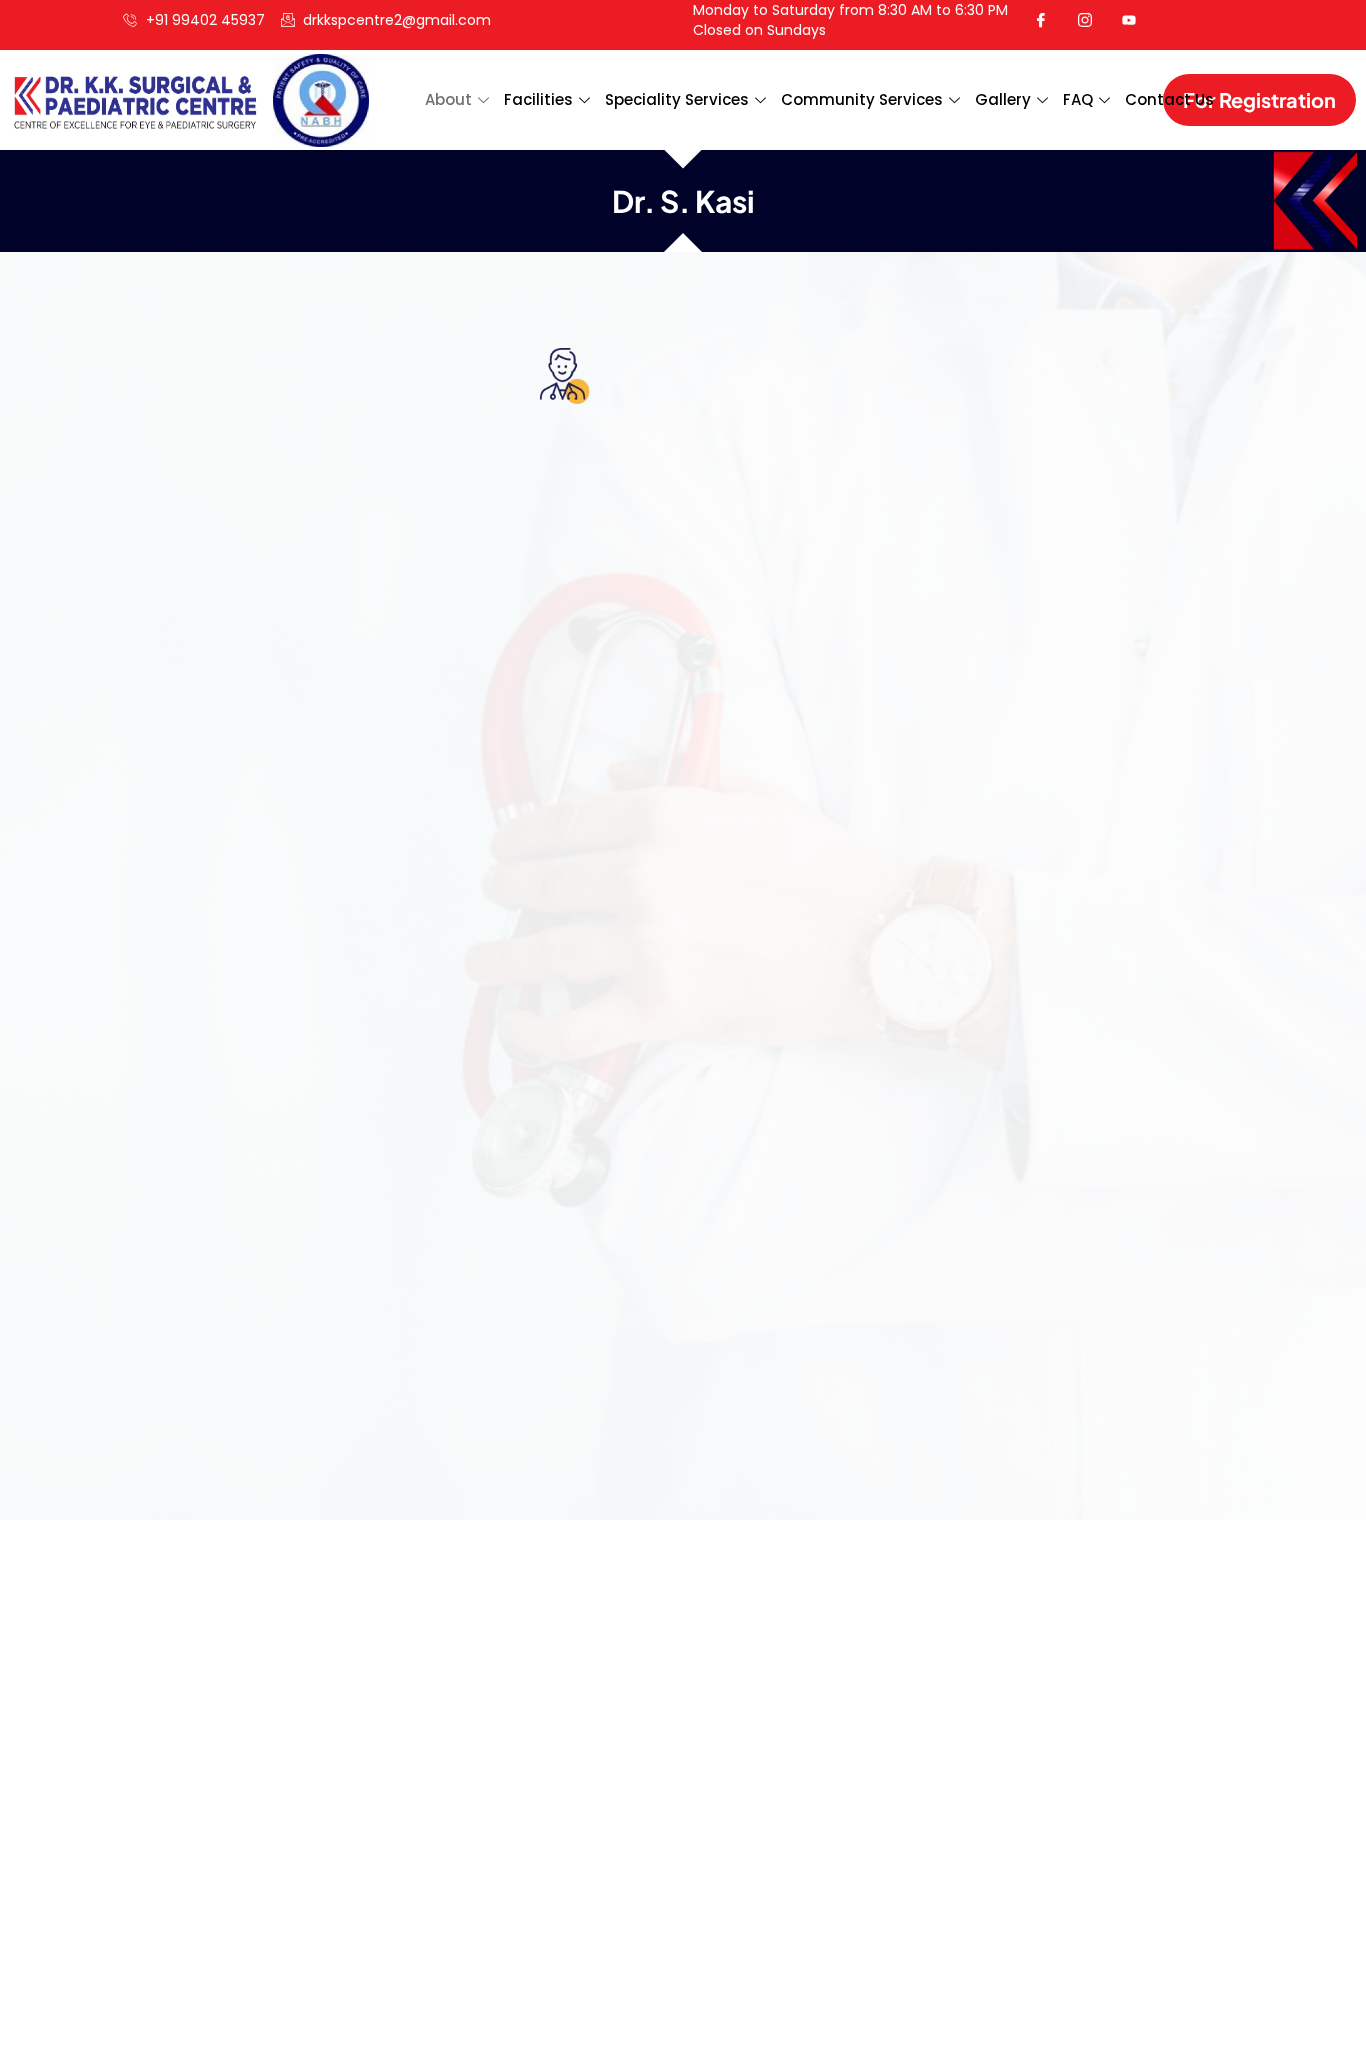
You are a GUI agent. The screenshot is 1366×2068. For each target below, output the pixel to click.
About (448, 99)
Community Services (862, 99)
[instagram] (1093, 20)
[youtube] (1137, 20)
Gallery (1003, 99)
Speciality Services (677, 99)
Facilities (538, 99)
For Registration (1259, 99)
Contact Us (1169, 99)
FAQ (1078, 99)
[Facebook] (1049, 20)
